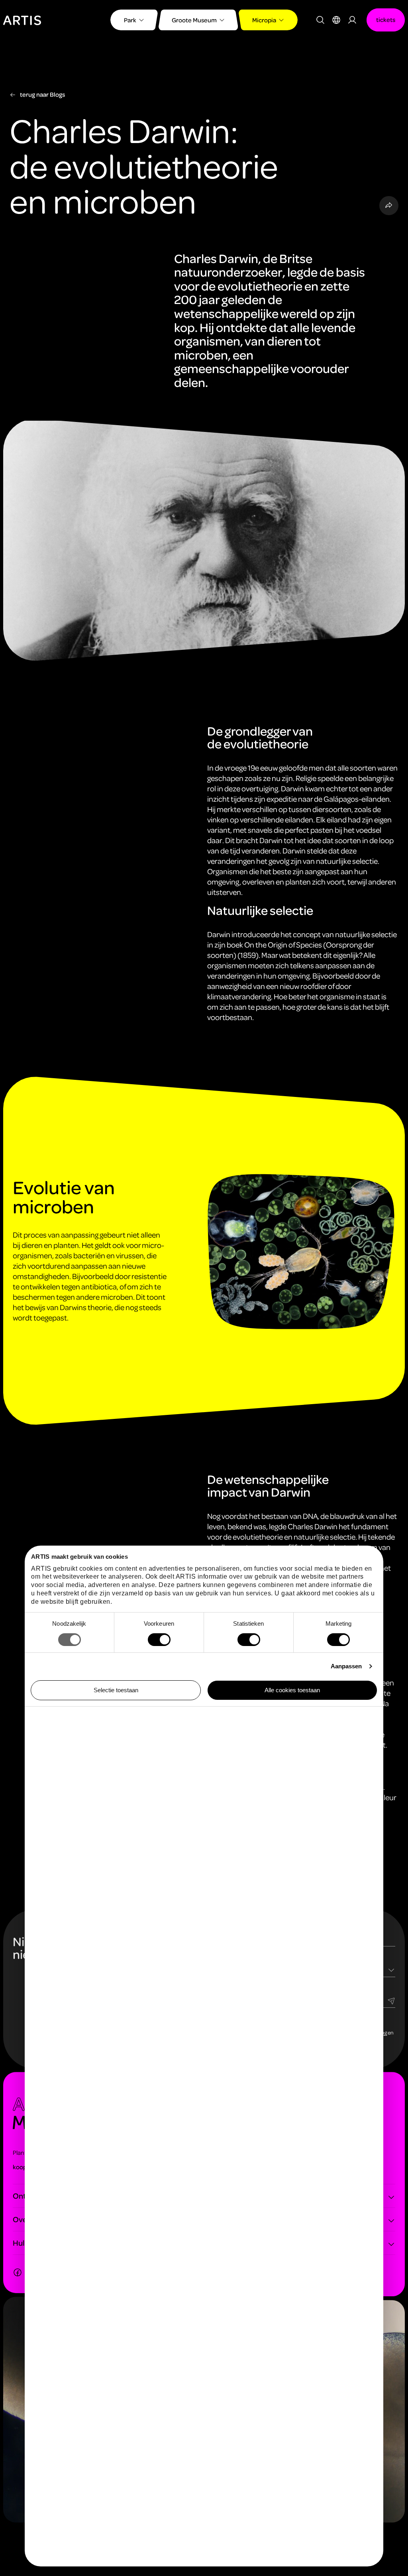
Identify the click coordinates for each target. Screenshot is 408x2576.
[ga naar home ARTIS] (22, 19)
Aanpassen (346, 1666)
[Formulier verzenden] (391, 2000)
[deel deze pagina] (389, 206)
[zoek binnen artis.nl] (320, 20)
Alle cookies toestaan (292, 1690)
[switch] (159, 1640)
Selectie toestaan (116, 1690)
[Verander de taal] (336, 20)
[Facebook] (18, 2272)
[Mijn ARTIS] (352, 20)
